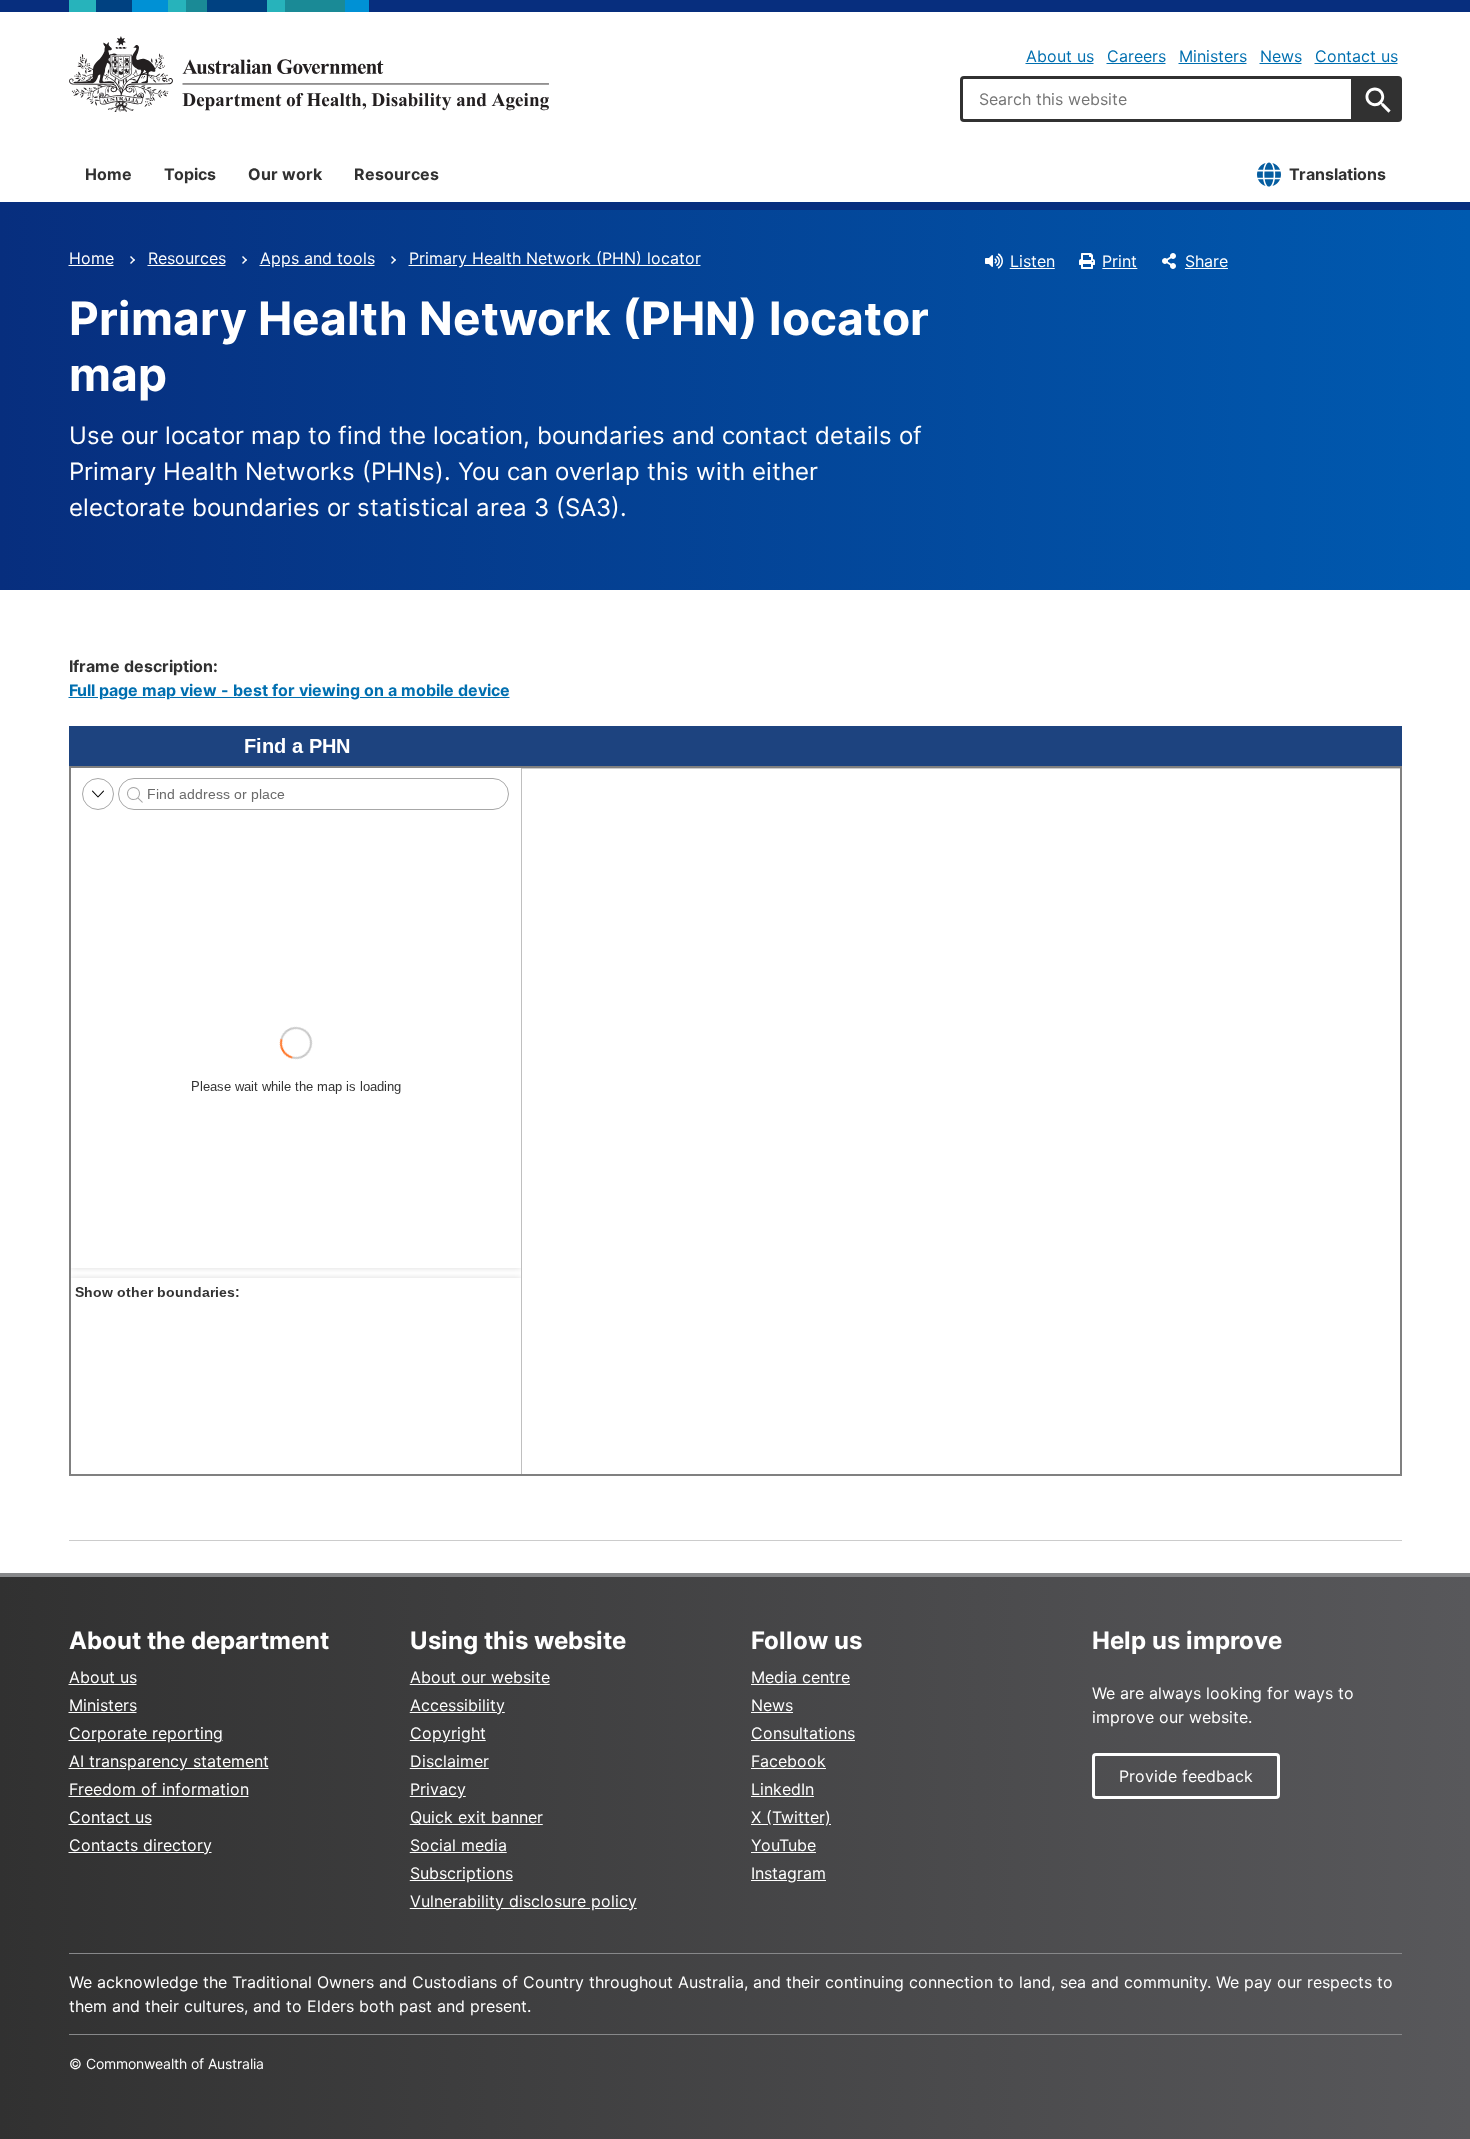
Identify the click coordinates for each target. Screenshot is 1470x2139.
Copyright (448, 1733)
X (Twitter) (791, 1817)
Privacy (438, 1789)
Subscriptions (461, 1873)
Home (108, 174)
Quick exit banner (476, 1817)
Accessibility (457, 1705)
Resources (396, 174)
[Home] (309, 74)
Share (1206, 261)
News (1281, 56)
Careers (1136, 56)
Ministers (1213, 56)
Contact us (1356, 56)
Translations (1337, 174)
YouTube (783, 1845)
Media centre (800, 1677)
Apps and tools (317, 258)
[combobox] (1157, 99)
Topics (190, 174)
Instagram (788, 1873)
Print (1119, 261)
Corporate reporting (146, 1733)
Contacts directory (140, 1845)
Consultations (803, 1733)
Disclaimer (449, 1761)
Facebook (788, 1761)
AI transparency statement (169, 1761)
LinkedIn (782, 1789)
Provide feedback (1186, 1776)
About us (1060, 56)
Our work (285, 174)
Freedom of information (159, 1789)
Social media (458, 1845)
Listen (1032, 261)
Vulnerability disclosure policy (523, 1901)
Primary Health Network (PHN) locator (555, 258)
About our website (480, 1677)
